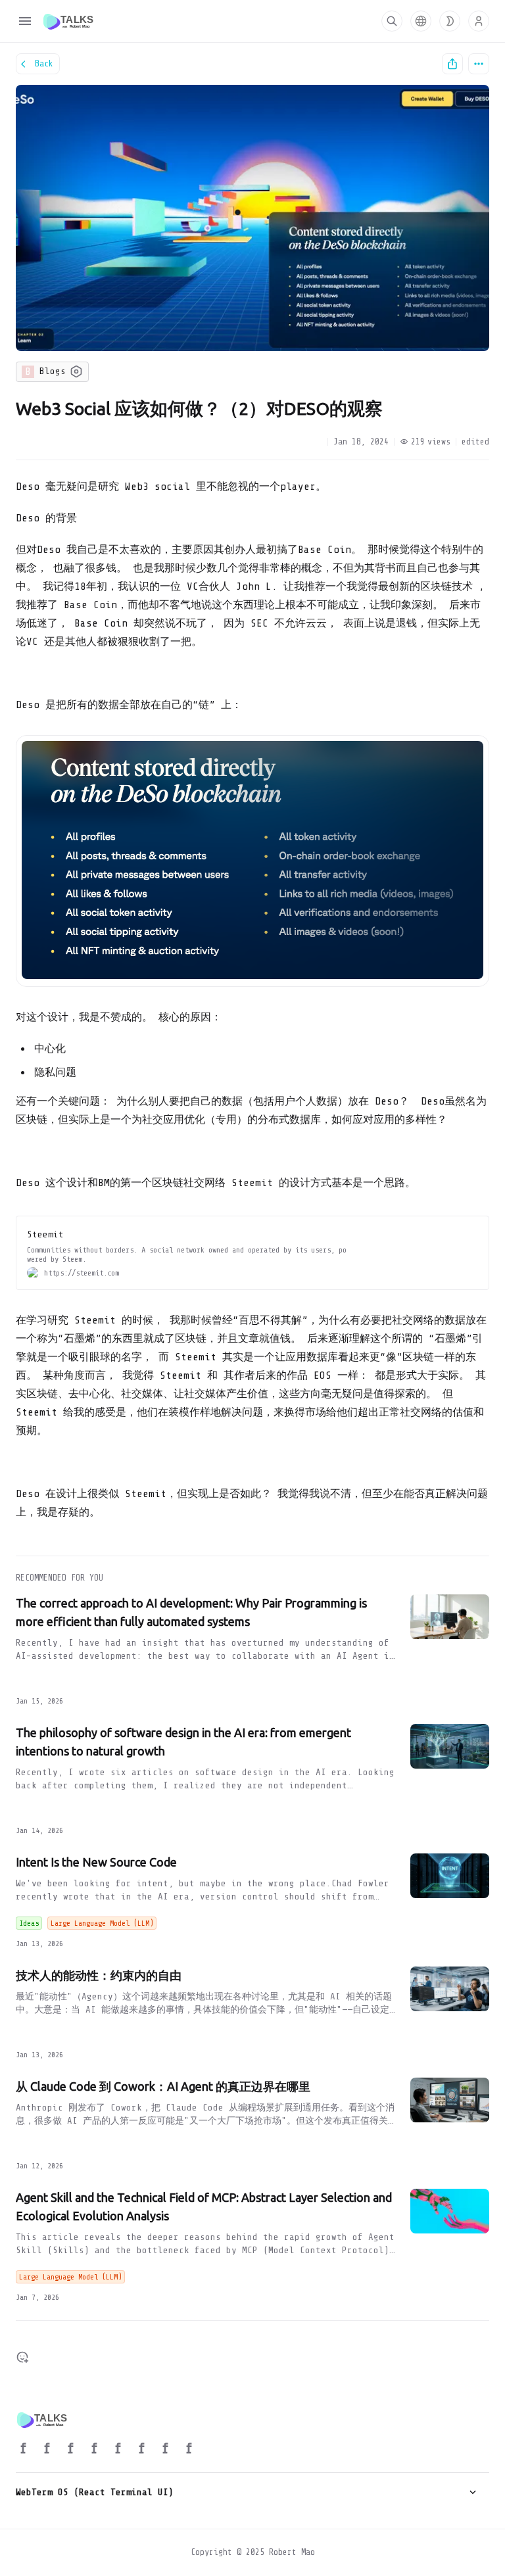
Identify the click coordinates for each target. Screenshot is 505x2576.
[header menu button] (25, 21)
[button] (421, 21)
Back (44, 63)
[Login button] (479, 21)
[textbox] (252, 1005)
